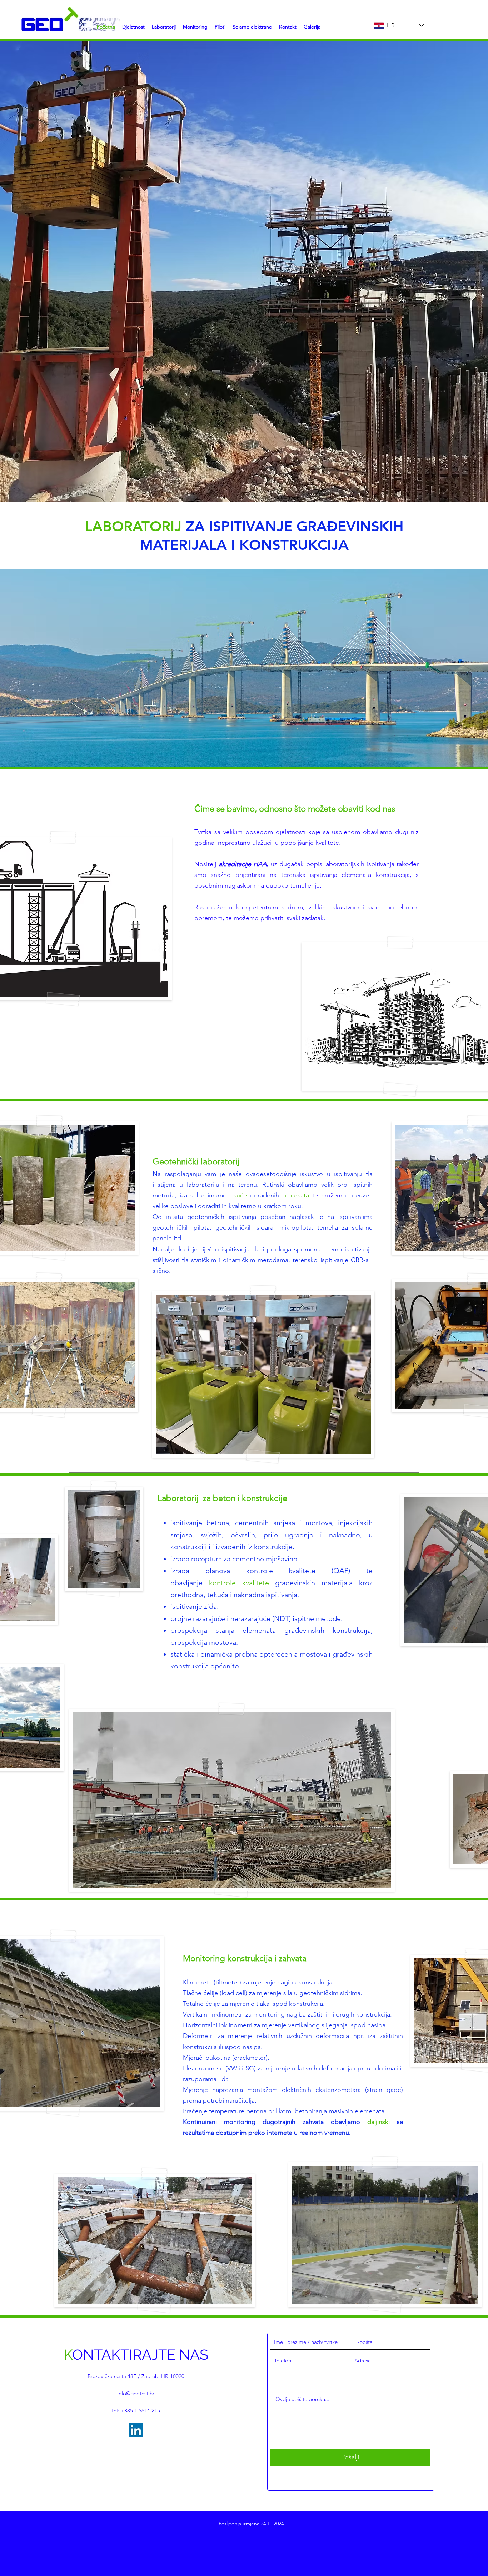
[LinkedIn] (136, 2430)
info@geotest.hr (136, 2393)
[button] (164, 27)
